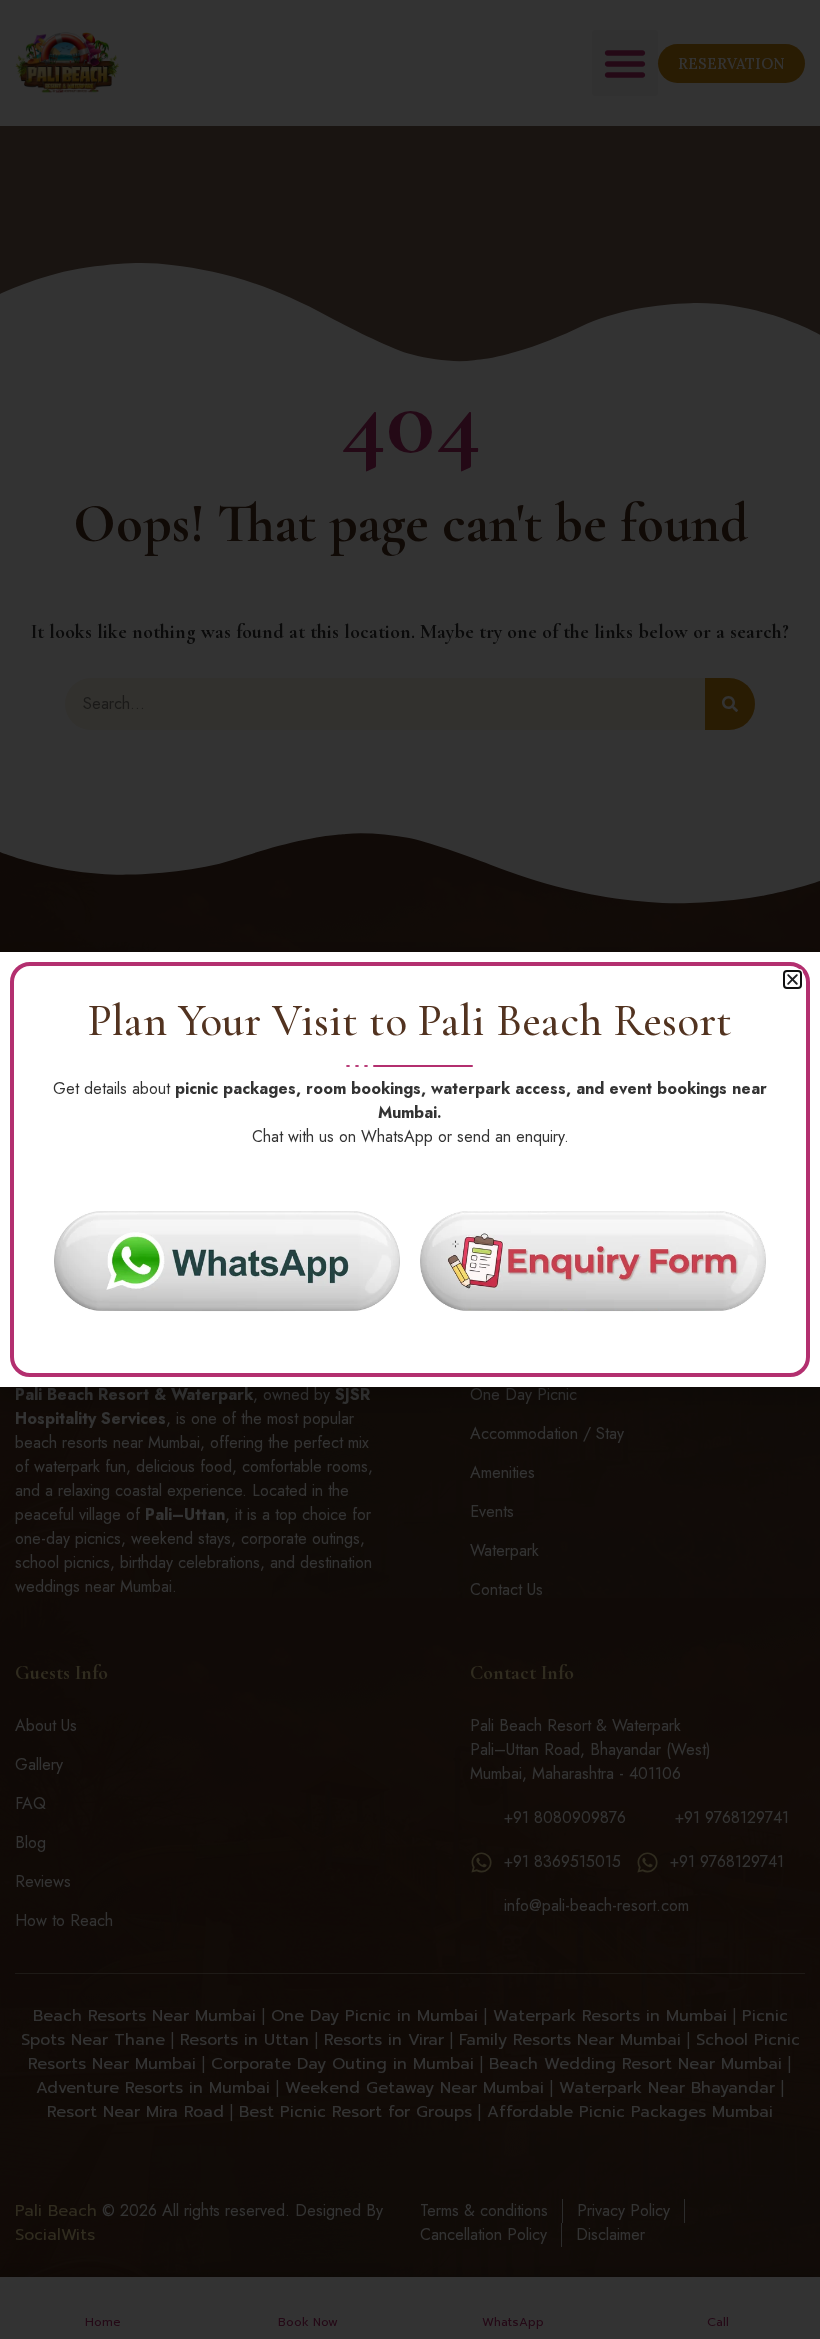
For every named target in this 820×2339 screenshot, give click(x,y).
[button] (792, 979)
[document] (410, 1169)
